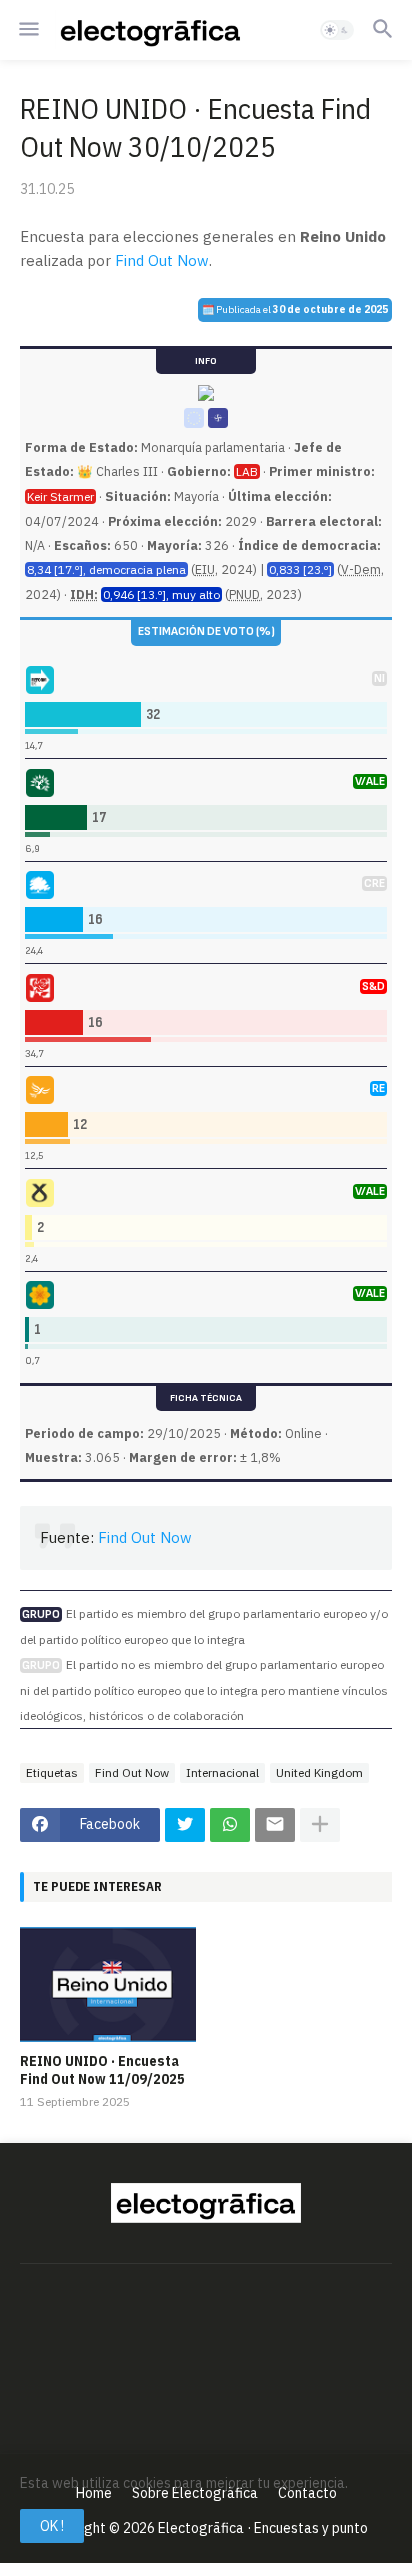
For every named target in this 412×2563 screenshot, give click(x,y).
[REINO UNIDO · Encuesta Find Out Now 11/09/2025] (108, 1984)
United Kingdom (319, 1772)
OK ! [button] (52, 2526)
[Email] (275, 1825)
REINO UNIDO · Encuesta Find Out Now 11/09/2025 (102, 2070)
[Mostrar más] (320, 1825)
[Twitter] (185, 1825)
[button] (27, 30)
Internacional (222, 1772)
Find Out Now (162, 260)
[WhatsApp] (230, 1825)
